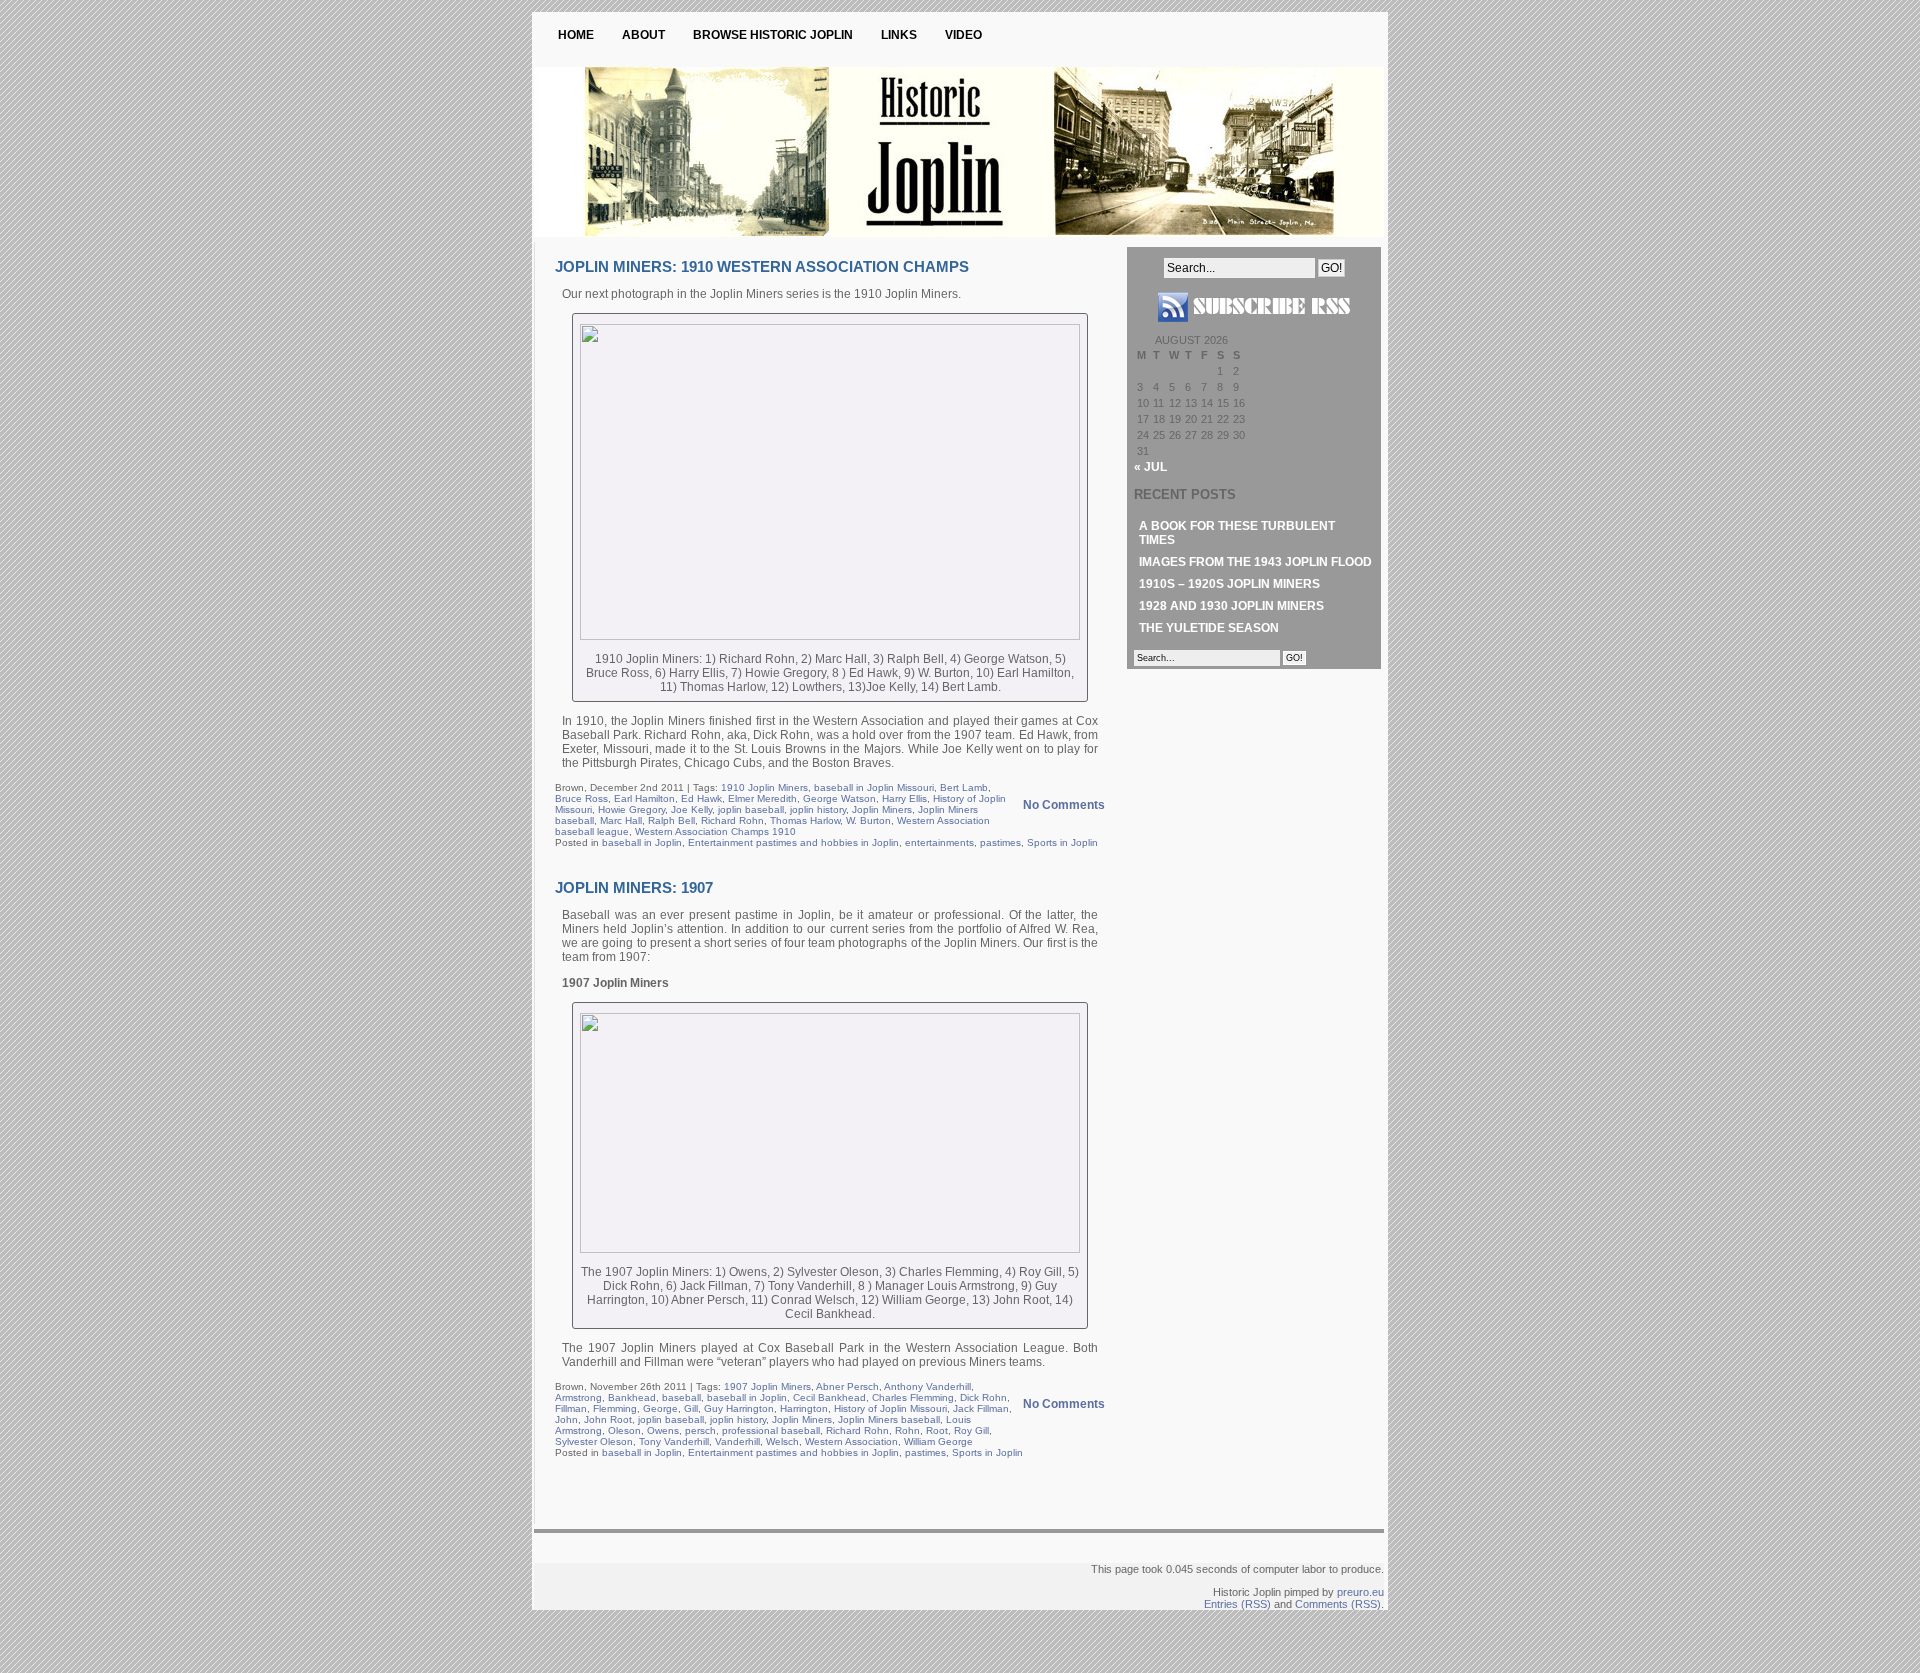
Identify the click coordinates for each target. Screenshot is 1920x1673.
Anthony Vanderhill (927, 1386)
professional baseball (771, 1430)
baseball (681, 1397)
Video (963, 35)
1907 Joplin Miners (767, 1386)
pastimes (1000, 842)
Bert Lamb (964, 787)
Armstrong (578, 1397)
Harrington (804, 1408)
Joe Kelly (691, 809)
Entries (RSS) (1237, 1604)
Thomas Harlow (805, 820)
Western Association (851, 1441)
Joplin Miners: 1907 (634, 887)
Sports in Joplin (1062, 842)
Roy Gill (971, 1430)
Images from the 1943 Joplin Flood (1255, 562)
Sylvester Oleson (594, 1441)
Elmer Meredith (762, 798)
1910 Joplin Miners (764, 787)
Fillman (571, 1408)
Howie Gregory (631, 809)
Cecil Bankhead (829, 1397)
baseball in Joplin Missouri (874, 787)
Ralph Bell (671, 820)
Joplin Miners (882, 809)
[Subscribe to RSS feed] (1254, 330)
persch (700, 1430)
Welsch (782, 1441)
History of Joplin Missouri (890, 1408)
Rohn (907, 1430)
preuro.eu (1360, 1592)
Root (937, 1430)
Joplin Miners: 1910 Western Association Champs (762, 266)
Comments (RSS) (1338, 1604)
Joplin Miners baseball (889, 1419)
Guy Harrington (739, 1408)
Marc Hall (621, 820)
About (643, 35)
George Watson (839, 798)
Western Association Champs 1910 (715, 831)
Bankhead (632, 1397)
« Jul (1150, 467)
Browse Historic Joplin (773, 35)
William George (938, 1441)
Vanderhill (737, 1441)
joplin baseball (751, 809)
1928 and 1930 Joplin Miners (1231, 606)
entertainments (939, 842)
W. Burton (868, 820)
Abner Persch (847, 1386)
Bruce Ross (581, 798)
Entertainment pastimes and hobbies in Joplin (793, 842)
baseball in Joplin (642, 842)
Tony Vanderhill (674, 1441)
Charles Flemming (913, 1397)
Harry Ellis (904, 798)
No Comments (1064, 805)
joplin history (818, 809)
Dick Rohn (983, 1397)
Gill (691, 1408)
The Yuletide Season (1209, 628)
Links (899, 35)
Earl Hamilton (644, 798)
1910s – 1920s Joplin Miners (1229, 584)
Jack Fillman (981, 1408)
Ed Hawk (701, 798)
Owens (663, 1430)
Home (576, 35)
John (566, 1419)
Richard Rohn (732, 820)
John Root (608, 1419)
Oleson (624, 1430)
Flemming (615, 1408)
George (660, 1408)
